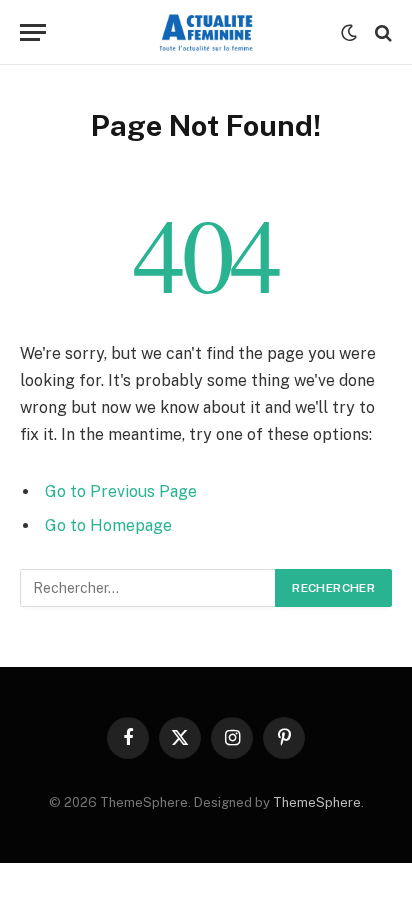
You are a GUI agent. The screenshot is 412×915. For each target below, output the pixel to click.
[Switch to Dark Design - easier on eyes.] (349, 33)
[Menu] (33, 32)
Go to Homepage (108, 525)
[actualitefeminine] (206, 32)
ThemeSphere (317, 802)
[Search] (381, 32)
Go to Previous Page (121, 491)
